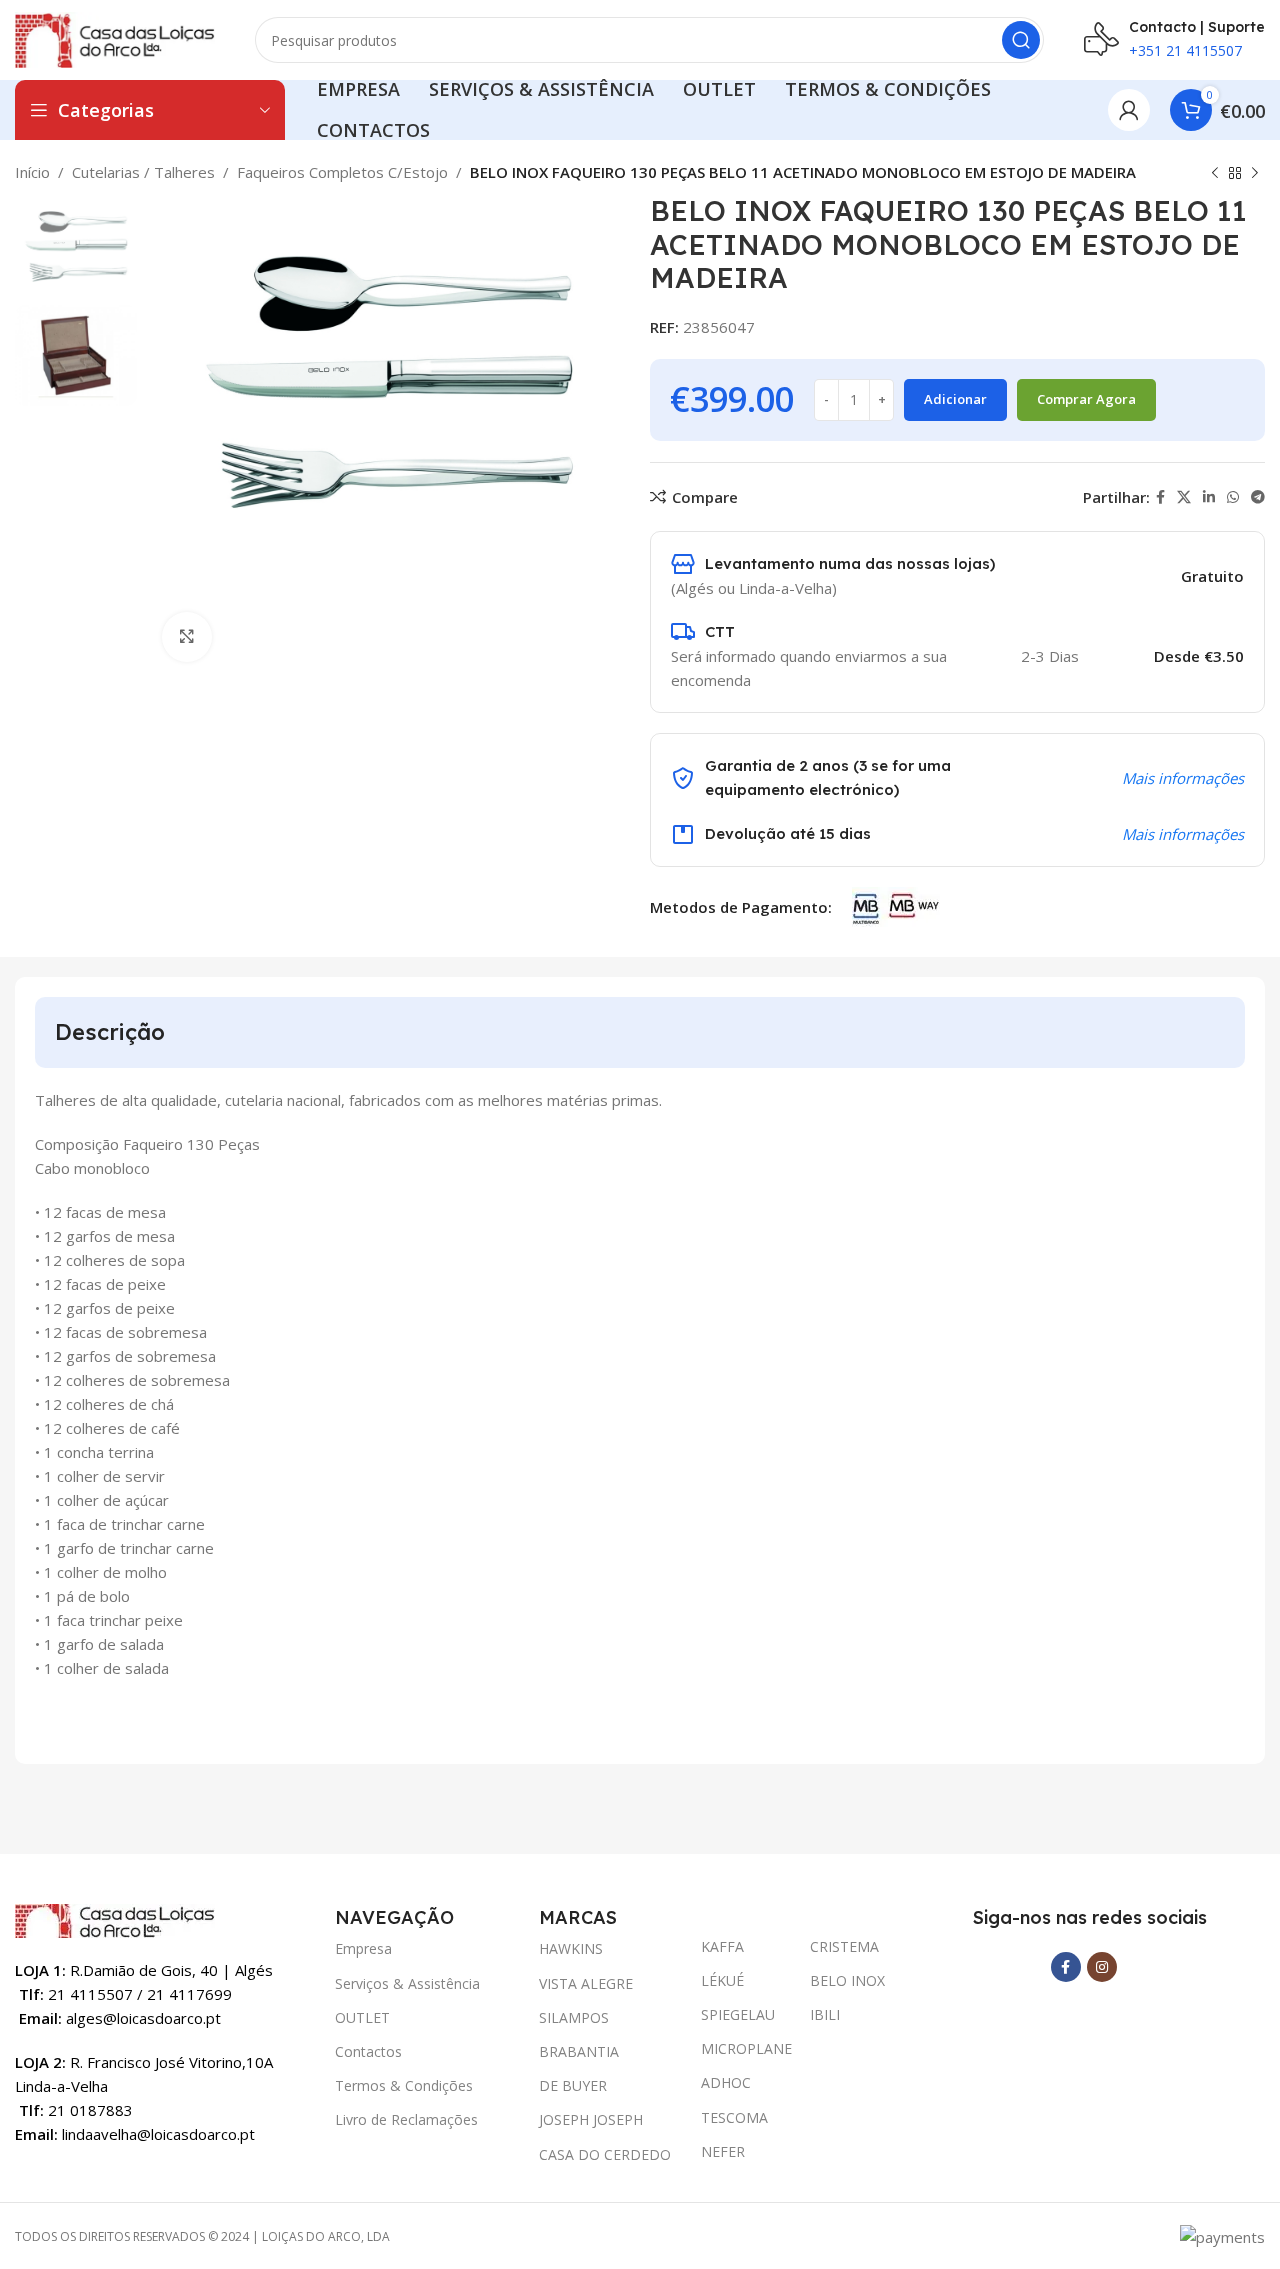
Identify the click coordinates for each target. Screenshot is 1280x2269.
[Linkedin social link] (1209, 497)
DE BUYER (573, 2085)
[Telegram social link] (1258, 497)
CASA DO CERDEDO (605, 2154)
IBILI (825, 2014)
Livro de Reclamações (406, 2119)
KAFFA (722, 1946)
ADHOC (726, 2082)
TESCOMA (734, 2117)
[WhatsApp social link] (1233, 497)
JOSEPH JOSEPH (591, 2119)
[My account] (1129, 110)
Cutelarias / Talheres (143, 172)
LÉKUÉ (722, 1980)
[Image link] (115, 1919)
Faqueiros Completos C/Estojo (342, 172)
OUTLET (362, 2017)
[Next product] (1255, 174)
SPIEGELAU (738, 2014)
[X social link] (1184, 497)
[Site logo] (115, 38)
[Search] (1021, 40)
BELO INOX (847, 1980)
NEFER (723, 2151)
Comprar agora (1086, 399)
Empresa (363, 1948)
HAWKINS (571, 1948)
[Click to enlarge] (187, 637)
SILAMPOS (574, 2017)
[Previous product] (1215, 174)
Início (32, 172)
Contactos (368, 2051)
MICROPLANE (745, 2048)
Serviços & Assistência (407, 1983)
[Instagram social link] (1102, 1967)
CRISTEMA (844, 1946)
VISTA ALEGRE (586, 1983)
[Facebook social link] (1160, 497)
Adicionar (955, 399)
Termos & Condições (404, 2085)
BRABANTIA (579, 2051)
